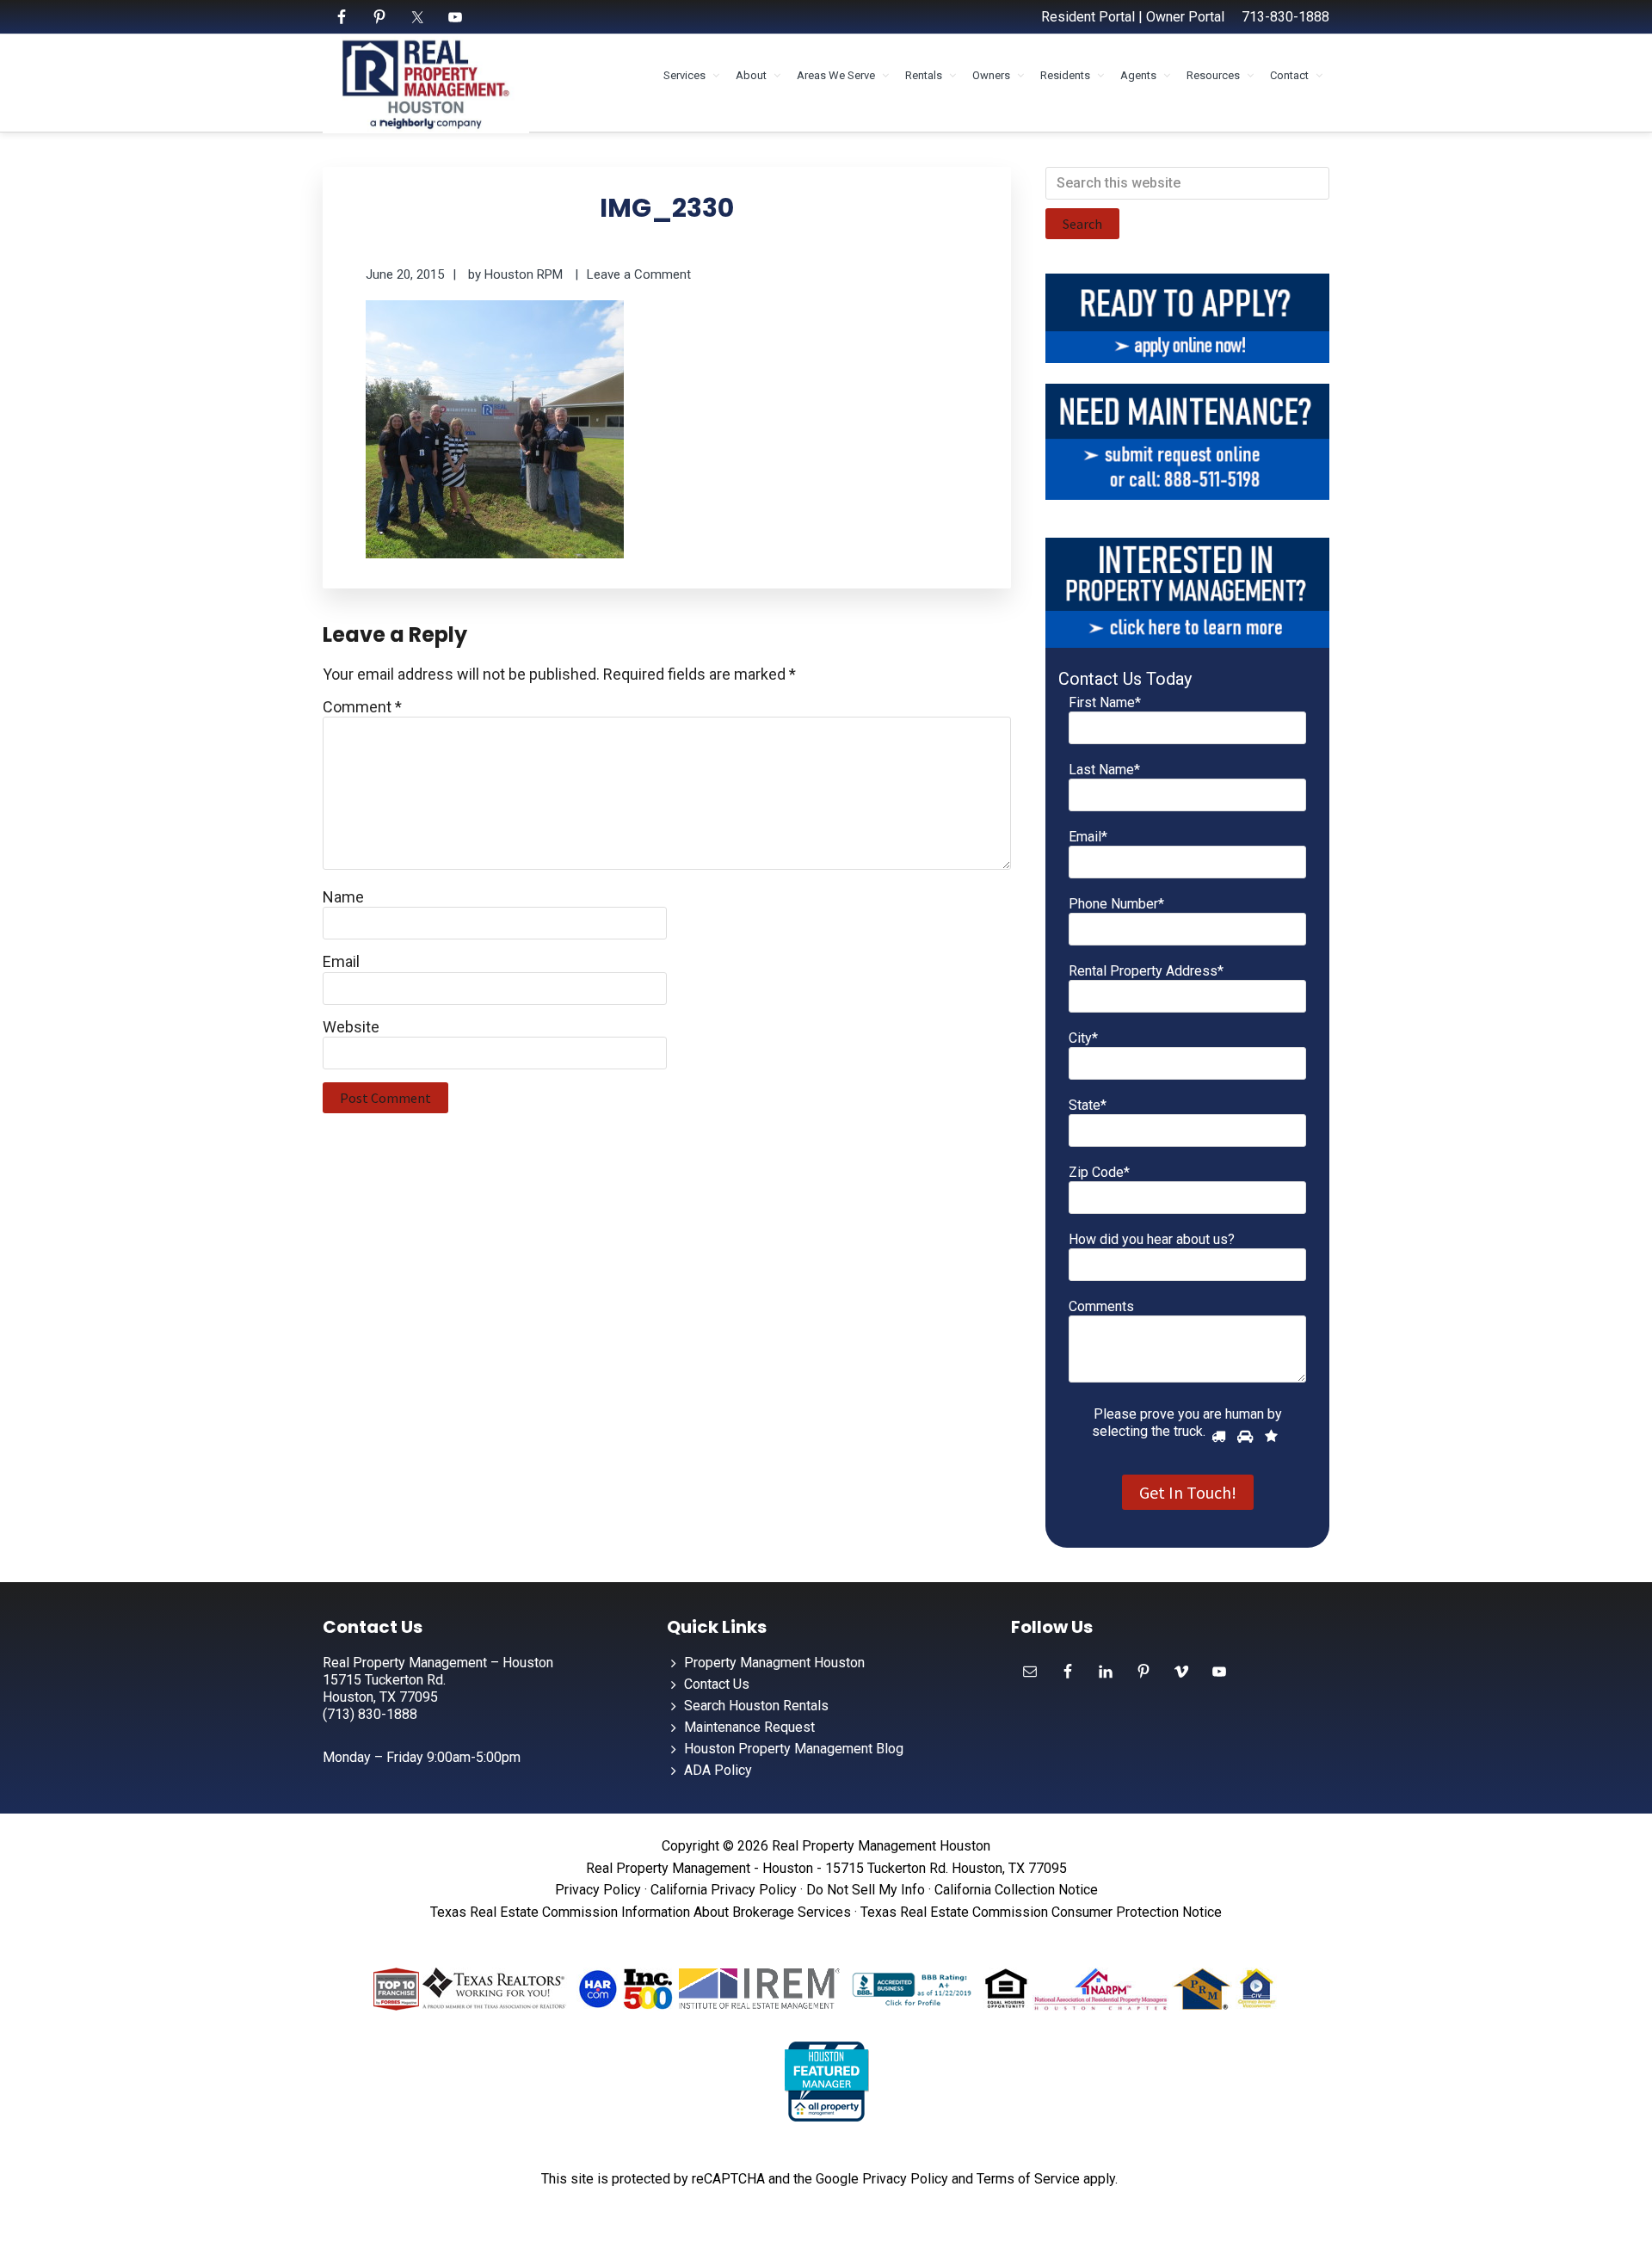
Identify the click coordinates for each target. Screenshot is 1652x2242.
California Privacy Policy (724, 1890)
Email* (1088, 837)
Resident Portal (1088, 17)
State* (1088, 1105)
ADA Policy (718, 1770)
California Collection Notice (1016, 1890)
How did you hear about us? (1152, 1239)
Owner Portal (1185, 17)
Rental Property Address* (1146, 971)
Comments (1101, 1306)
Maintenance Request (749, 1727)
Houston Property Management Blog (794, 1749)
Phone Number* (1116, 904)
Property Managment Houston (774, 1663)
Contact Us (717, 1684)
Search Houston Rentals (756, 1706)
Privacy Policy (598, 1890)
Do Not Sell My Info (866, 1890)
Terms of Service (1028, 2179)
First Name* (1105, 702)
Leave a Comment (639, 274)
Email (341, 961)
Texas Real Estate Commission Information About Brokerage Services (641, 1912)
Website (351, 1027)
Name (343, 897)
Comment (362, 707)
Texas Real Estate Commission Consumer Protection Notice (1041, 1912)
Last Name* (1104, 770)
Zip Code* (1099, 1172)
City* (1083, 1038)
